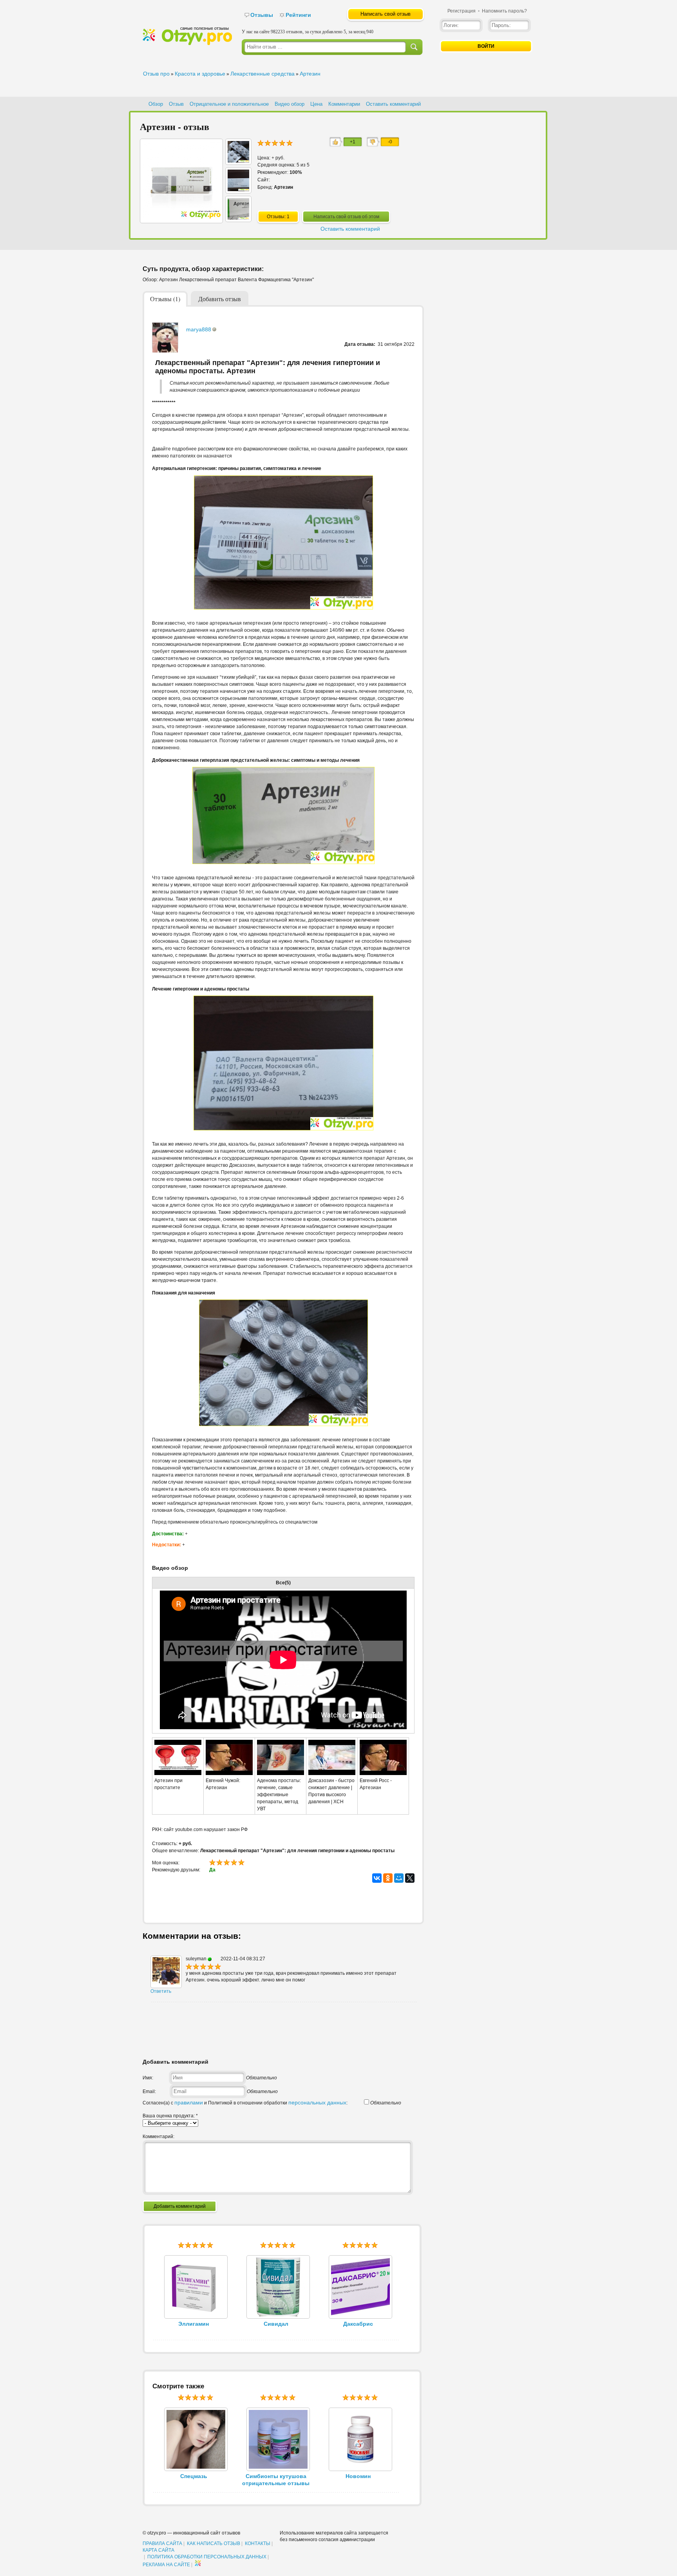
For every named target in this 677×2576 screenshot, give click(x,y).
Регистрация (462, 11)
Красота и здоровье (200, 74)
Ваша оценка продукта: (170, 2116)
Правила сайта (162, 2543)
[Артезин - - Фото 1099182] (238, 161)
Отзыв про (156, 74)
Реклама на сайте (166, 2565)
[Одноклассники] (388, 1878)
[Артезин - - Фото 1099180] (238, 218)
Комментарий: (158, 2137)
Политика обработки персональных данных (207, 2557)
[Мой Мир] (399, 1878)
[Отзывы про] (187, 43)
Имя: (148, 2078)
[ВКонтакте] (377, 1878)
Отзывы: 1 (278, 217)
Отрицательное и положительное (229, 104)
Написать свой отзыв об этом (346, 217)
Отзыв (176, 104)
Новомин (358, 2476)
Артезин (310, 74)
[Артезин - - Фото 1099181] (238, 189)
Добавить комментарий (180, 2206)
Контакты (258, 2543)
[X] (410, 1878)
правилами (189, 2102)
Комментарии (344, 104)
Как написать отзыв (214, 2543)
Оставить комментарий (393, 104)
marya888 (199, 329)
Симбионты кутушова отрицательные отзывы (276, 2480)
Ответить (161, 1991)
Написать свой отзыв (386, 14)
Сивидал (276, 2324)
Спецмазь (194, 2476)
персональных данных (317, 2102)
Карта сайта (158, 2550)
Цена (316, 104)
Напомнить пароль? (504, 11)
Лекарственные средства (262, 74)
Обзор (156, 104)
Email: (149, 2092)
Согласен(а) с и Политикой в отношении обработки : (245, 2103)
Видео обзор (290, 104)
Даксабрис (358, 2324)
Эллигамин (194, 2324)
